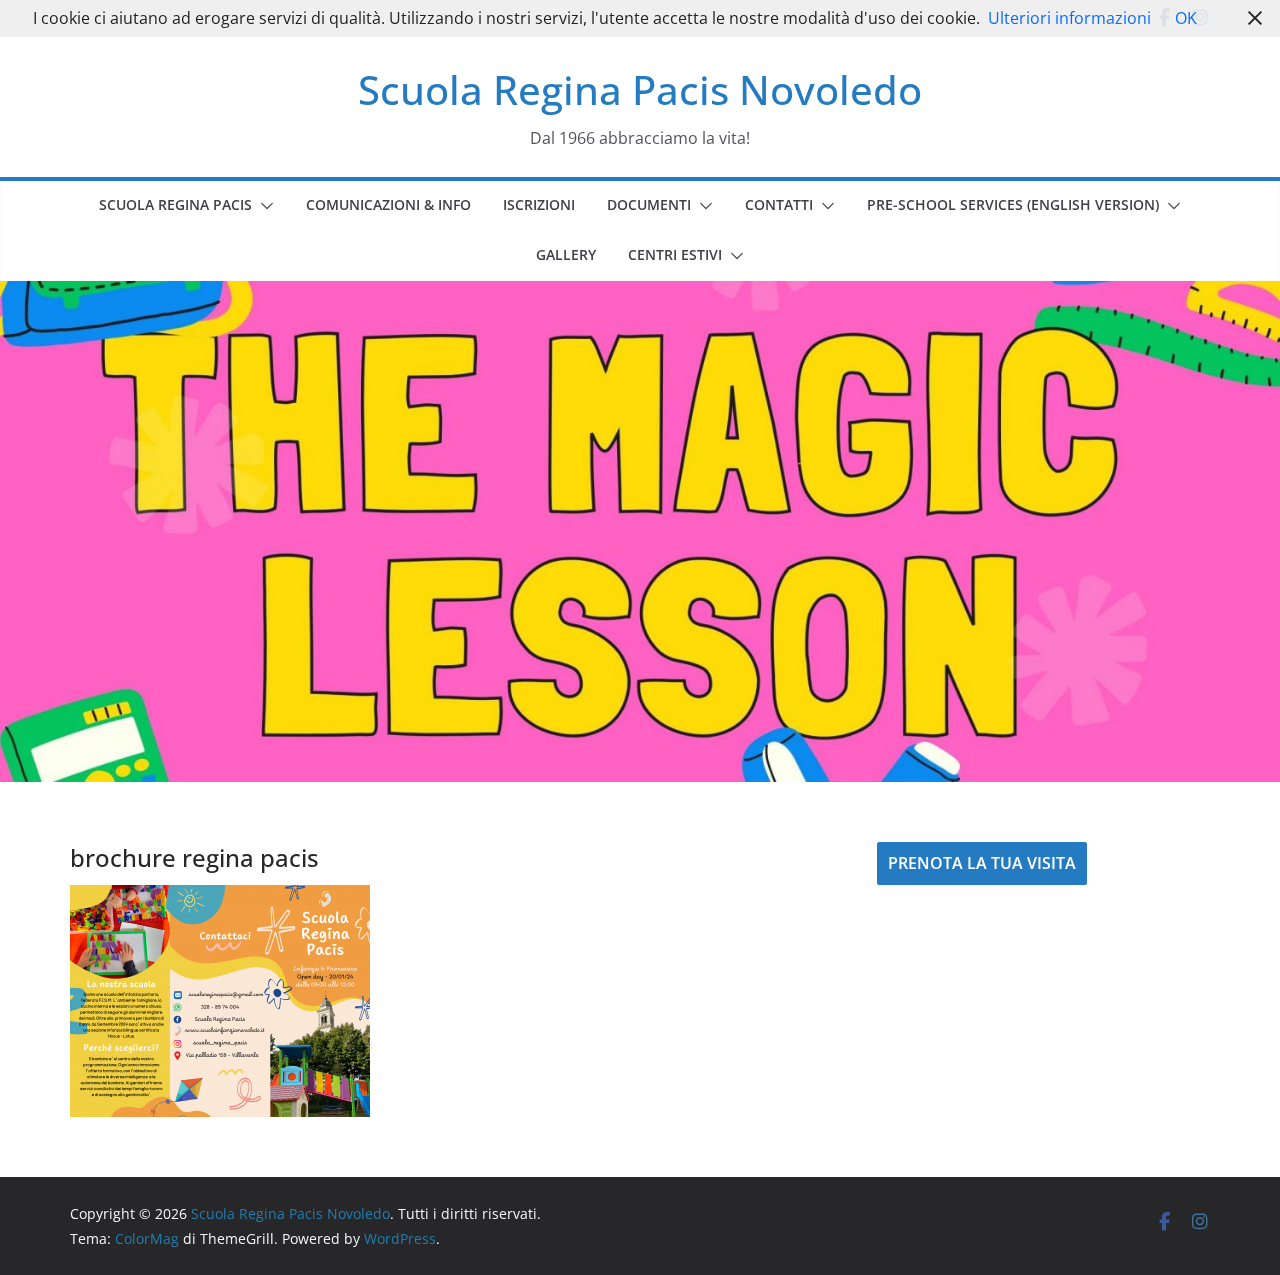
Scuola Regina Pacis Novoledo (640, 89)
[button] (263, 206)
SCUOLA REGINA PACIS (175, 204)
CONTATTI (779, 204)
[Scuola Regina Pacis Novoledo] (640, 295)
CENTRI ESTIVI (675, 254)
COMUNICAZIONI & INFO (388, 204)
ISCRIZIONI (539, 204)
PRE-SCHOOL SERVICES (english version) (1013, 204)
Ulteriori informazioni (1069, 18)
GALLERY (566, 254)
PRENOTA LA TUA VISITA (982, 863)
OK (1186, 18)
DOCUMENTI (649, 204)
